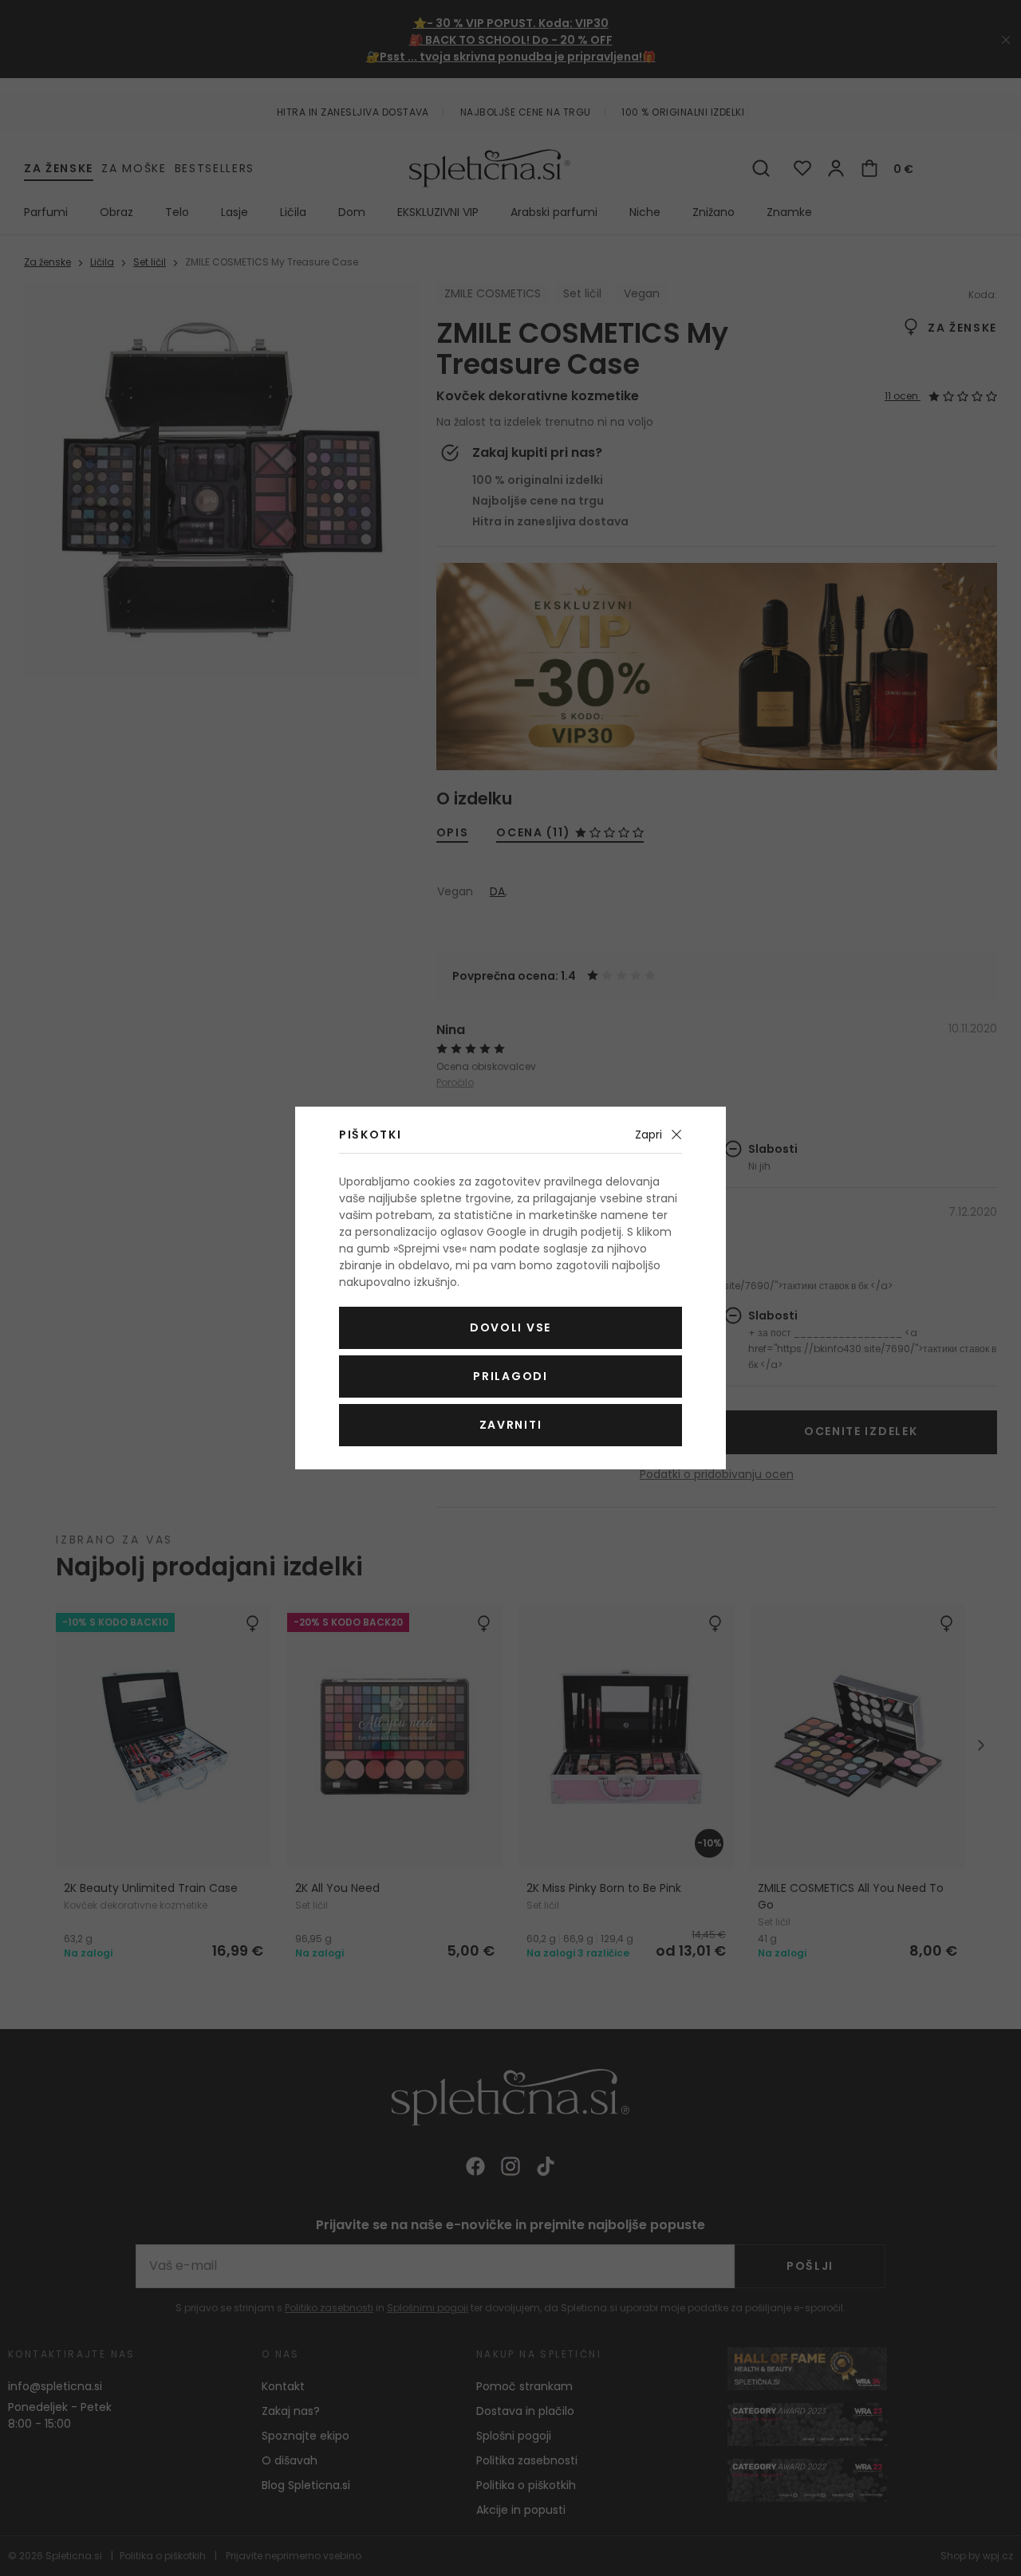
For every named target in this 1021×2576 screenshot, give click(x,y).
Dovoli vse (510, 1327)
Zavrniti (510, 1425)
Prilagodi (510, 1376)
